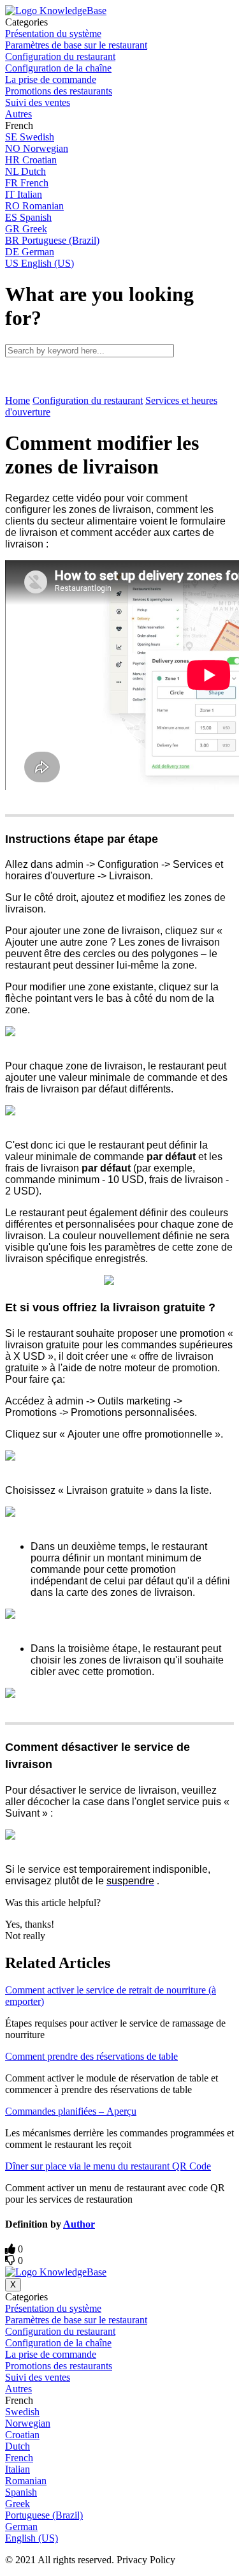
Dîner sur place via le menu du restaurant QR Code (108, 2166)
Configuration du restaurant (88, 400)
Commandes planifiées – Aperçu (71, 2111)
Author (79, 2224)
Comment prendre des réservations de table (91, 2056)
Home (18, 400)
